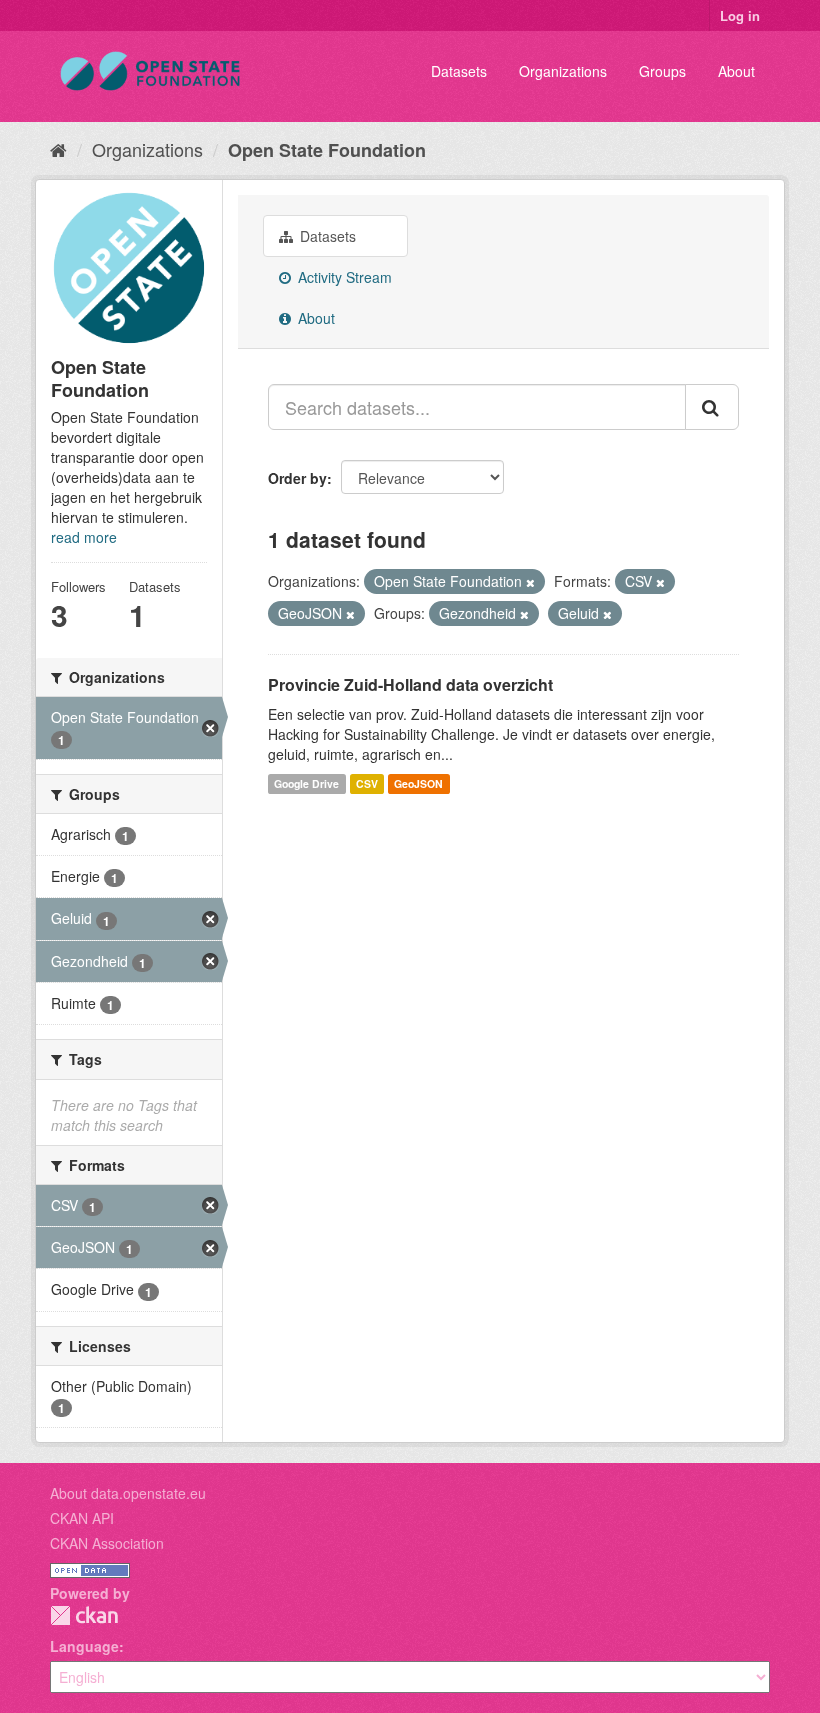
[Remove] (530, 582)
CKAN (84, 1615)
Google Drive (306, 783)
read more (84, 537)
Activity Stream (343, 277)
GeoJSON (418, 783)
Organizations (563, 71)
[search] (712, 407)
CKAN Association (107, 1543)
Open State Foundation (327, 150)
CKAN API (82, 1518)
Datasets (459, 71)
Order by (297, 478)
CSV (367, 783)
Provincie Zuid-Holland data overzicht (410, 684)
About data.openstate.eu (128, 1493)
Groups (662, 71)
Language (84, 1646)
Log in (740, 15)
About (736, 71)
